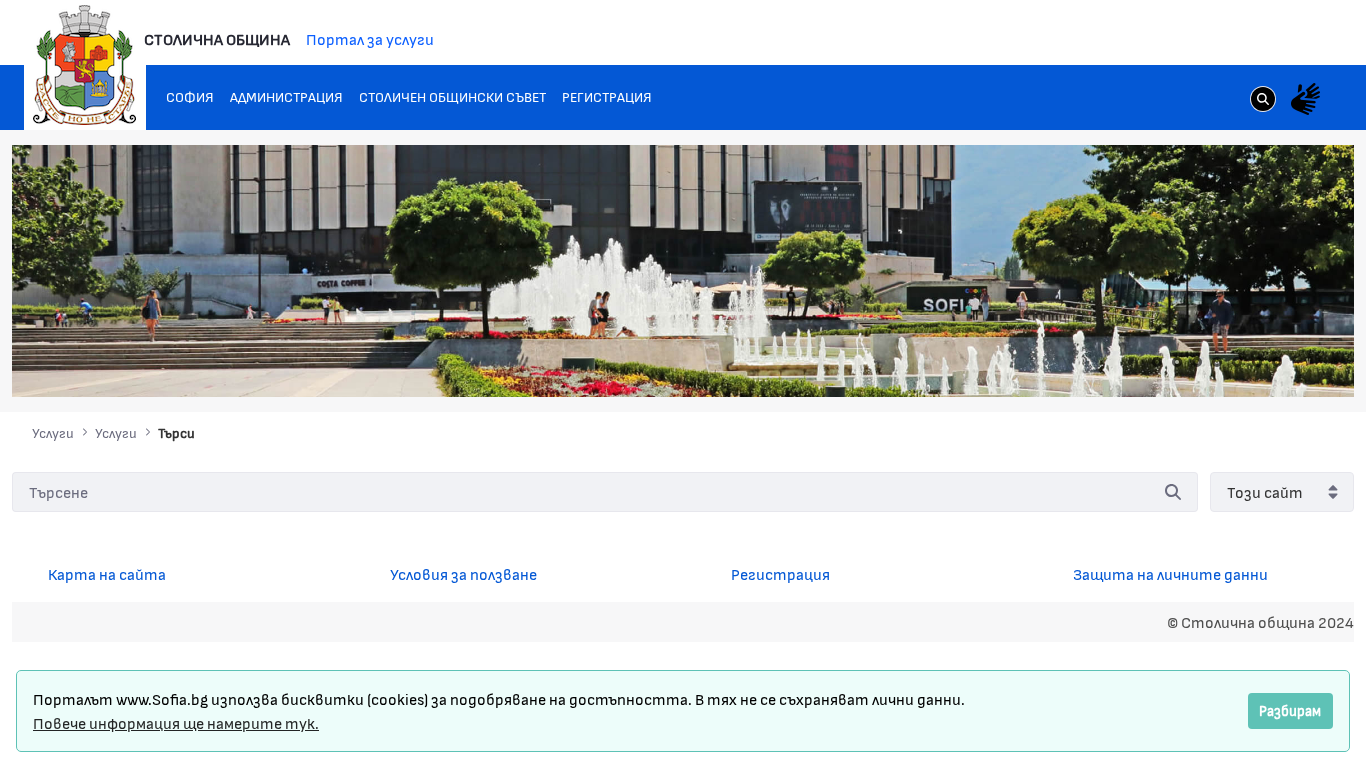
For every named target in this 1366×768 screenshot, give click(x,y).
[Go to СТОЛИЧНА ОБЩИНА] (85, 65)
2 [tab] (1177, 362)
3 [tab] (1197, 362)
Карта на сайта (107, 573)
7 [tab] (1277, 362)
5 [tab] (1237, 362)
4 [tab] (1217, 362)
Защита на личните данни (1170, 573)
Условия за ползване (463, 573)
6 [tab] (1257, 362)
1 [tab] (1157, 362)
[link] (1263, 101)
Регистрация (780, 573)
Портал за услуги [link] (370, 38)
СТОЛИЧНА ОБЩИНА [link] (217, 38)
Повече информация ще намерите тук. (176, 722)
